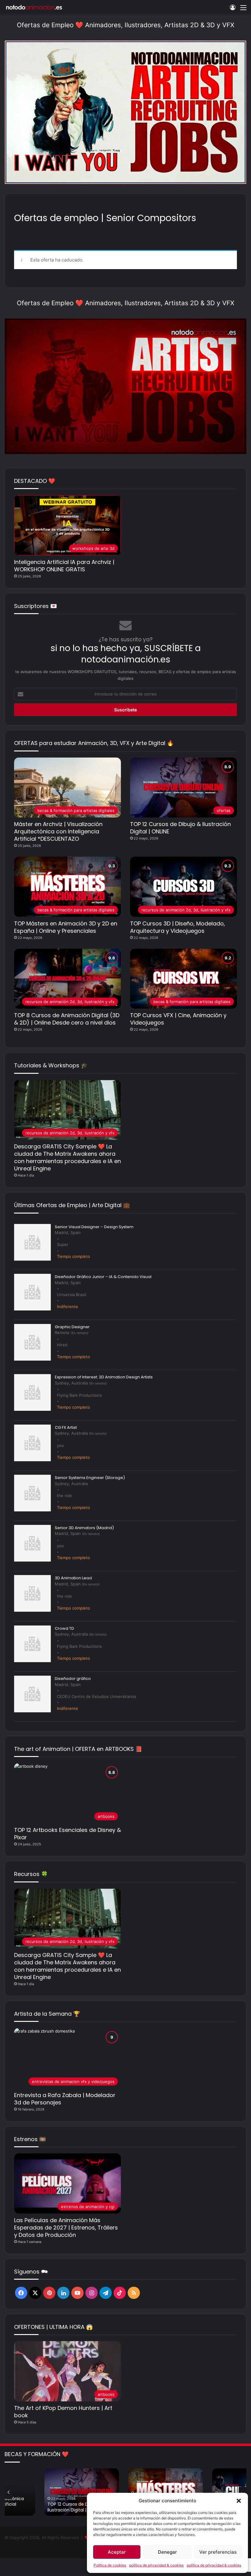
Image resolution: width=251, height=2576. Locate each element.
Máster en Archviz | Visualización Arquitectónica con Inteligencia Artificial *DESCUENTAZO (58, 831)
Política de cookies (110, 2565)
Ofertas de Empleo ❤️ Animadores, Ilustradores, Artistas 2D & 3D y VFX (125, 25)
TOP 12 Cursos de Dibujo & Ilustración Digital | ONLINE (180, 828)
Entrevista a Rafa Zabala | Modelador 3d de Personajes (65, 2099)
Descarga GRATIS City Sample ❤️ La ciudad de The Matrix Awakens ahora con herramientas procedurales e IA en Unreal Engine (67, 1157)
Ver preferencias (218, 2552)
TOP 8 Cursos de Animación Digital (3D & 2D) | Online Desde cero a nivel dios (67, 1019)
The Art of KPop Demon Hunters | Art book (63, 2412)
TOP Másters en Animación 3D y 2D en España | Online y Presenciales (66, 927)
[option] (82, 2492)
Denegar (167, 2552)
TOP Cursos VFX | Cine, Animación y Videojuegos (178, 1019)
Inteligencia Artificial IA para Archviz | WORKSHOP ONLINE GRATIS (64, 566)
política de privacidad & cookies (156, 2565)
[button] (239, 2501)
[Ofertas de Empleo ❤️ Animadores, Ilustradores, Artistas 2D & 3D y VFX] (125, 112)
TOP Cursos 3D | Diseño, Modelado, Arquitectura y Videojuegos (178, 927)
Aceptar (117, 2552)
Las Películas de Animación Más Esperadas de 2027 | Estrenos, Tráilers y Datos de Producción (66, 2228)
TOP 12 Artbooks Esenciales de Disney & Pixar (67, 1834)
